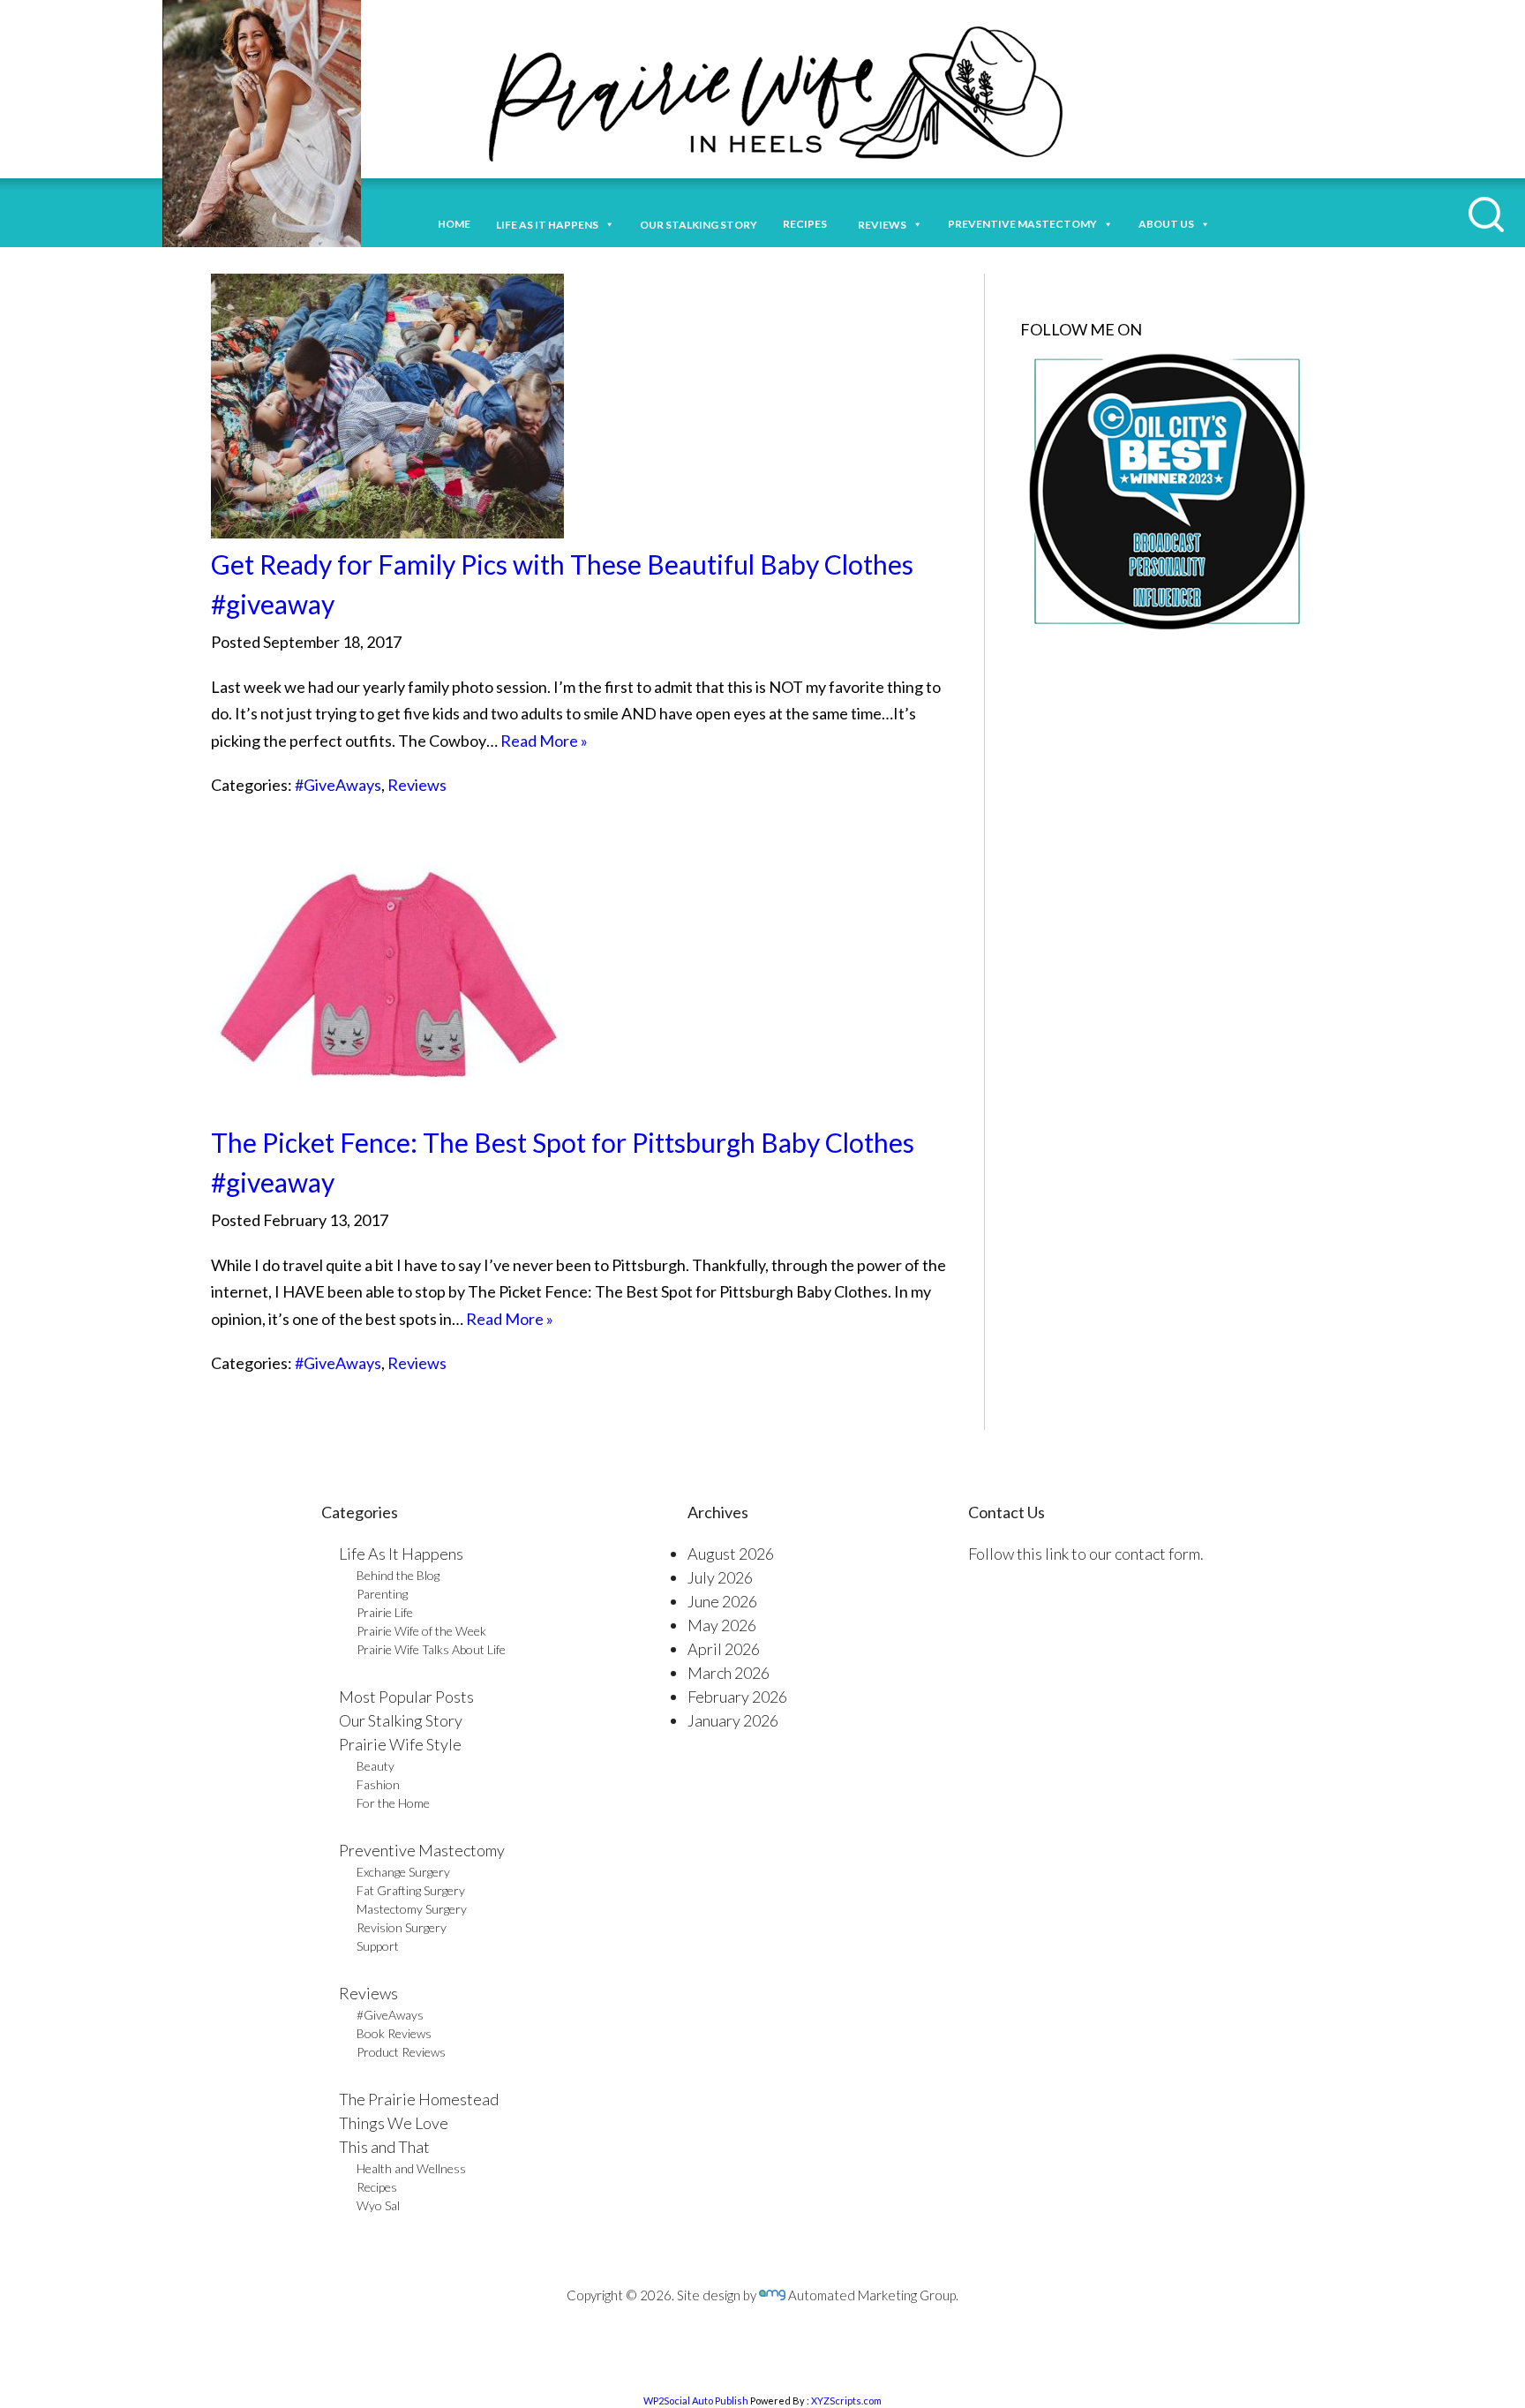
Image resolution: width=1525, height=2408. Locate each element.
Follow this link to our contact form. (1086, 1554)
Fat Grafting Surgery (411, 1890)
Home (454, 224)
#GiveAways (338, 785)
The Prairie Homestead (419, 2099)
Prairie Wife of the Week (421, 1631)
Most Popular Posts (406, 1697)
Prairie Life (385, 1612)
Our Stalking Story (401, 1720)
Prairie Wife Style (400, 1744)
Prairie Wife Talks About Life (431, 1649)
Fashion (378, 1784)
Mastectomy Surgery (412, 1909)
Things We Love (394, 2123)
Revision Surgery (402, 1927)
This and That (384, 2147)
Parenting (382, 1594)
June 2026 (722, 1601)
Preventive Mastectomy (1022, 224)
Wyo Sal (378, 2205)
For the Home (393, 1803)
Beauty (376, 1766)
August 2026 (731, 1554)
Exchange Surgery (403, 1872)
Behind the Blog (398, 1575)
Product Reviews (401, 2052)
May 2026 (722, 1625)
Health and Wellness (411, 2168)
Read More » (544, 741)
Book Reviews (394, 2033)
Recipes (808, 224)
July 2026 (720, 1577)
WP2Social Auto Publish (696, 2400)
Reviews (417, 785)
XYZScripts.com (846, 2400)
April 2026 (724, 1649)
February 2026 (737, 1697)
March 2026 (729, 1673)
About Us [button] (1166, 224)
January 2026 (733, 1720)
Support (378, 1946)
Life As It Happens (401, 1554)
